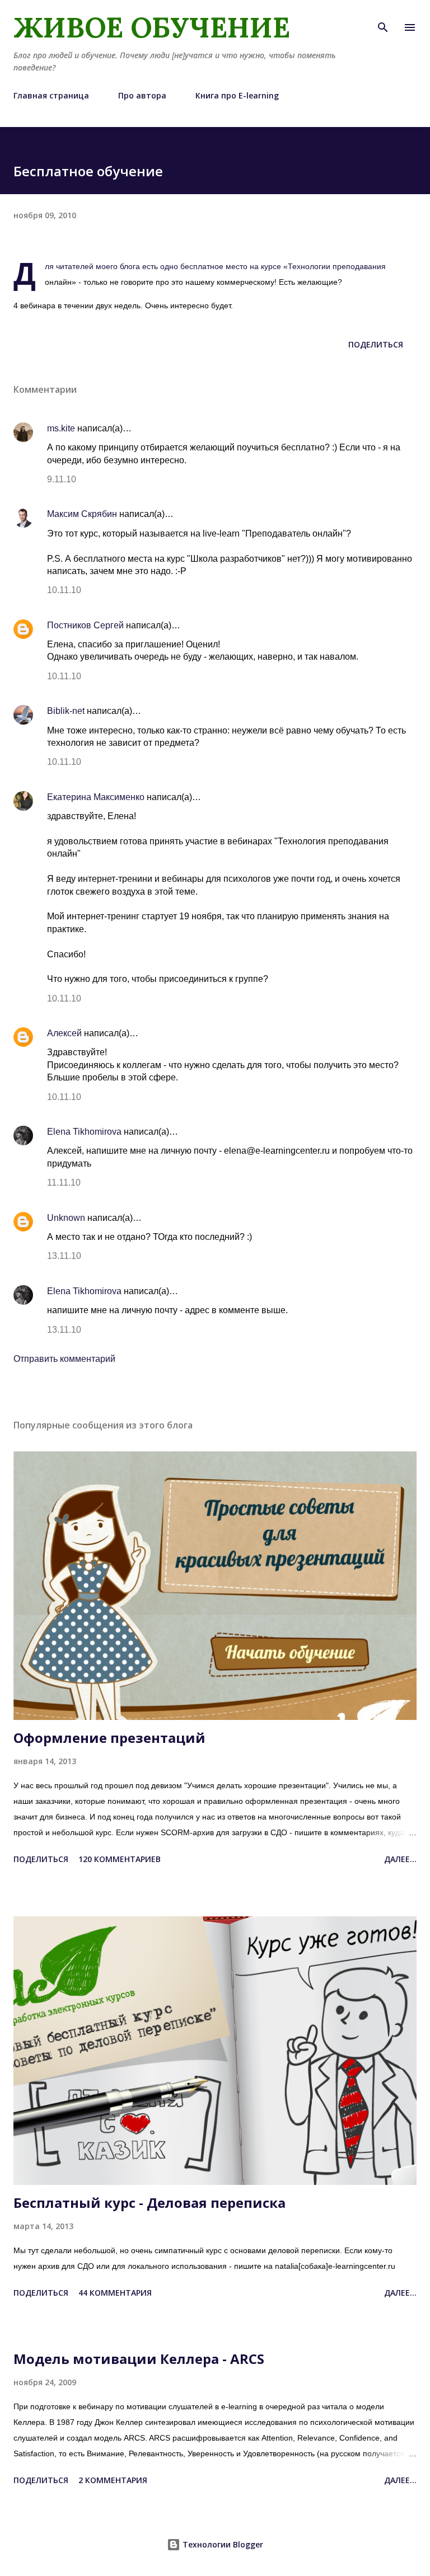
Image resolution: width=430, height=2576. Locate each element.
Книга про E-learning (237, 95)
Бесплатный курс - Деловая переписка (149, 2203)
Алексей (64, 1033)
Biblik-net (66, 711)
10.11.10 (64, 590)
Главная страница (51, 95)
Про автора (142, 95)
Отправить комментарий (64, 1359)
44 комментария (115, 2293)
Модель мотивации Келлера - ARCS (139, 2359)
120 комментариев (120, 1859)
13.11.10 (64, 1256)
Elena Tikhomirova (84, 1132)
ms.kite (61, 428)
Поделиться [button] (376, 344)
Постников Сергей (85, 625)
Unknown (66, 1218)
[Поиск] (383, 20)
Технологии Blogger (222, 2544)
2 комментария (113, 2480)
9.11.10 (62, 479)
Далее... (400, 1859)
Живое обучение (152, 27)
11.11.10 (64, 1183)
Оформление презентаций (109, 1738)
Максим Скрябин (82, 514)
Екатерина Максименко (96, 797)
